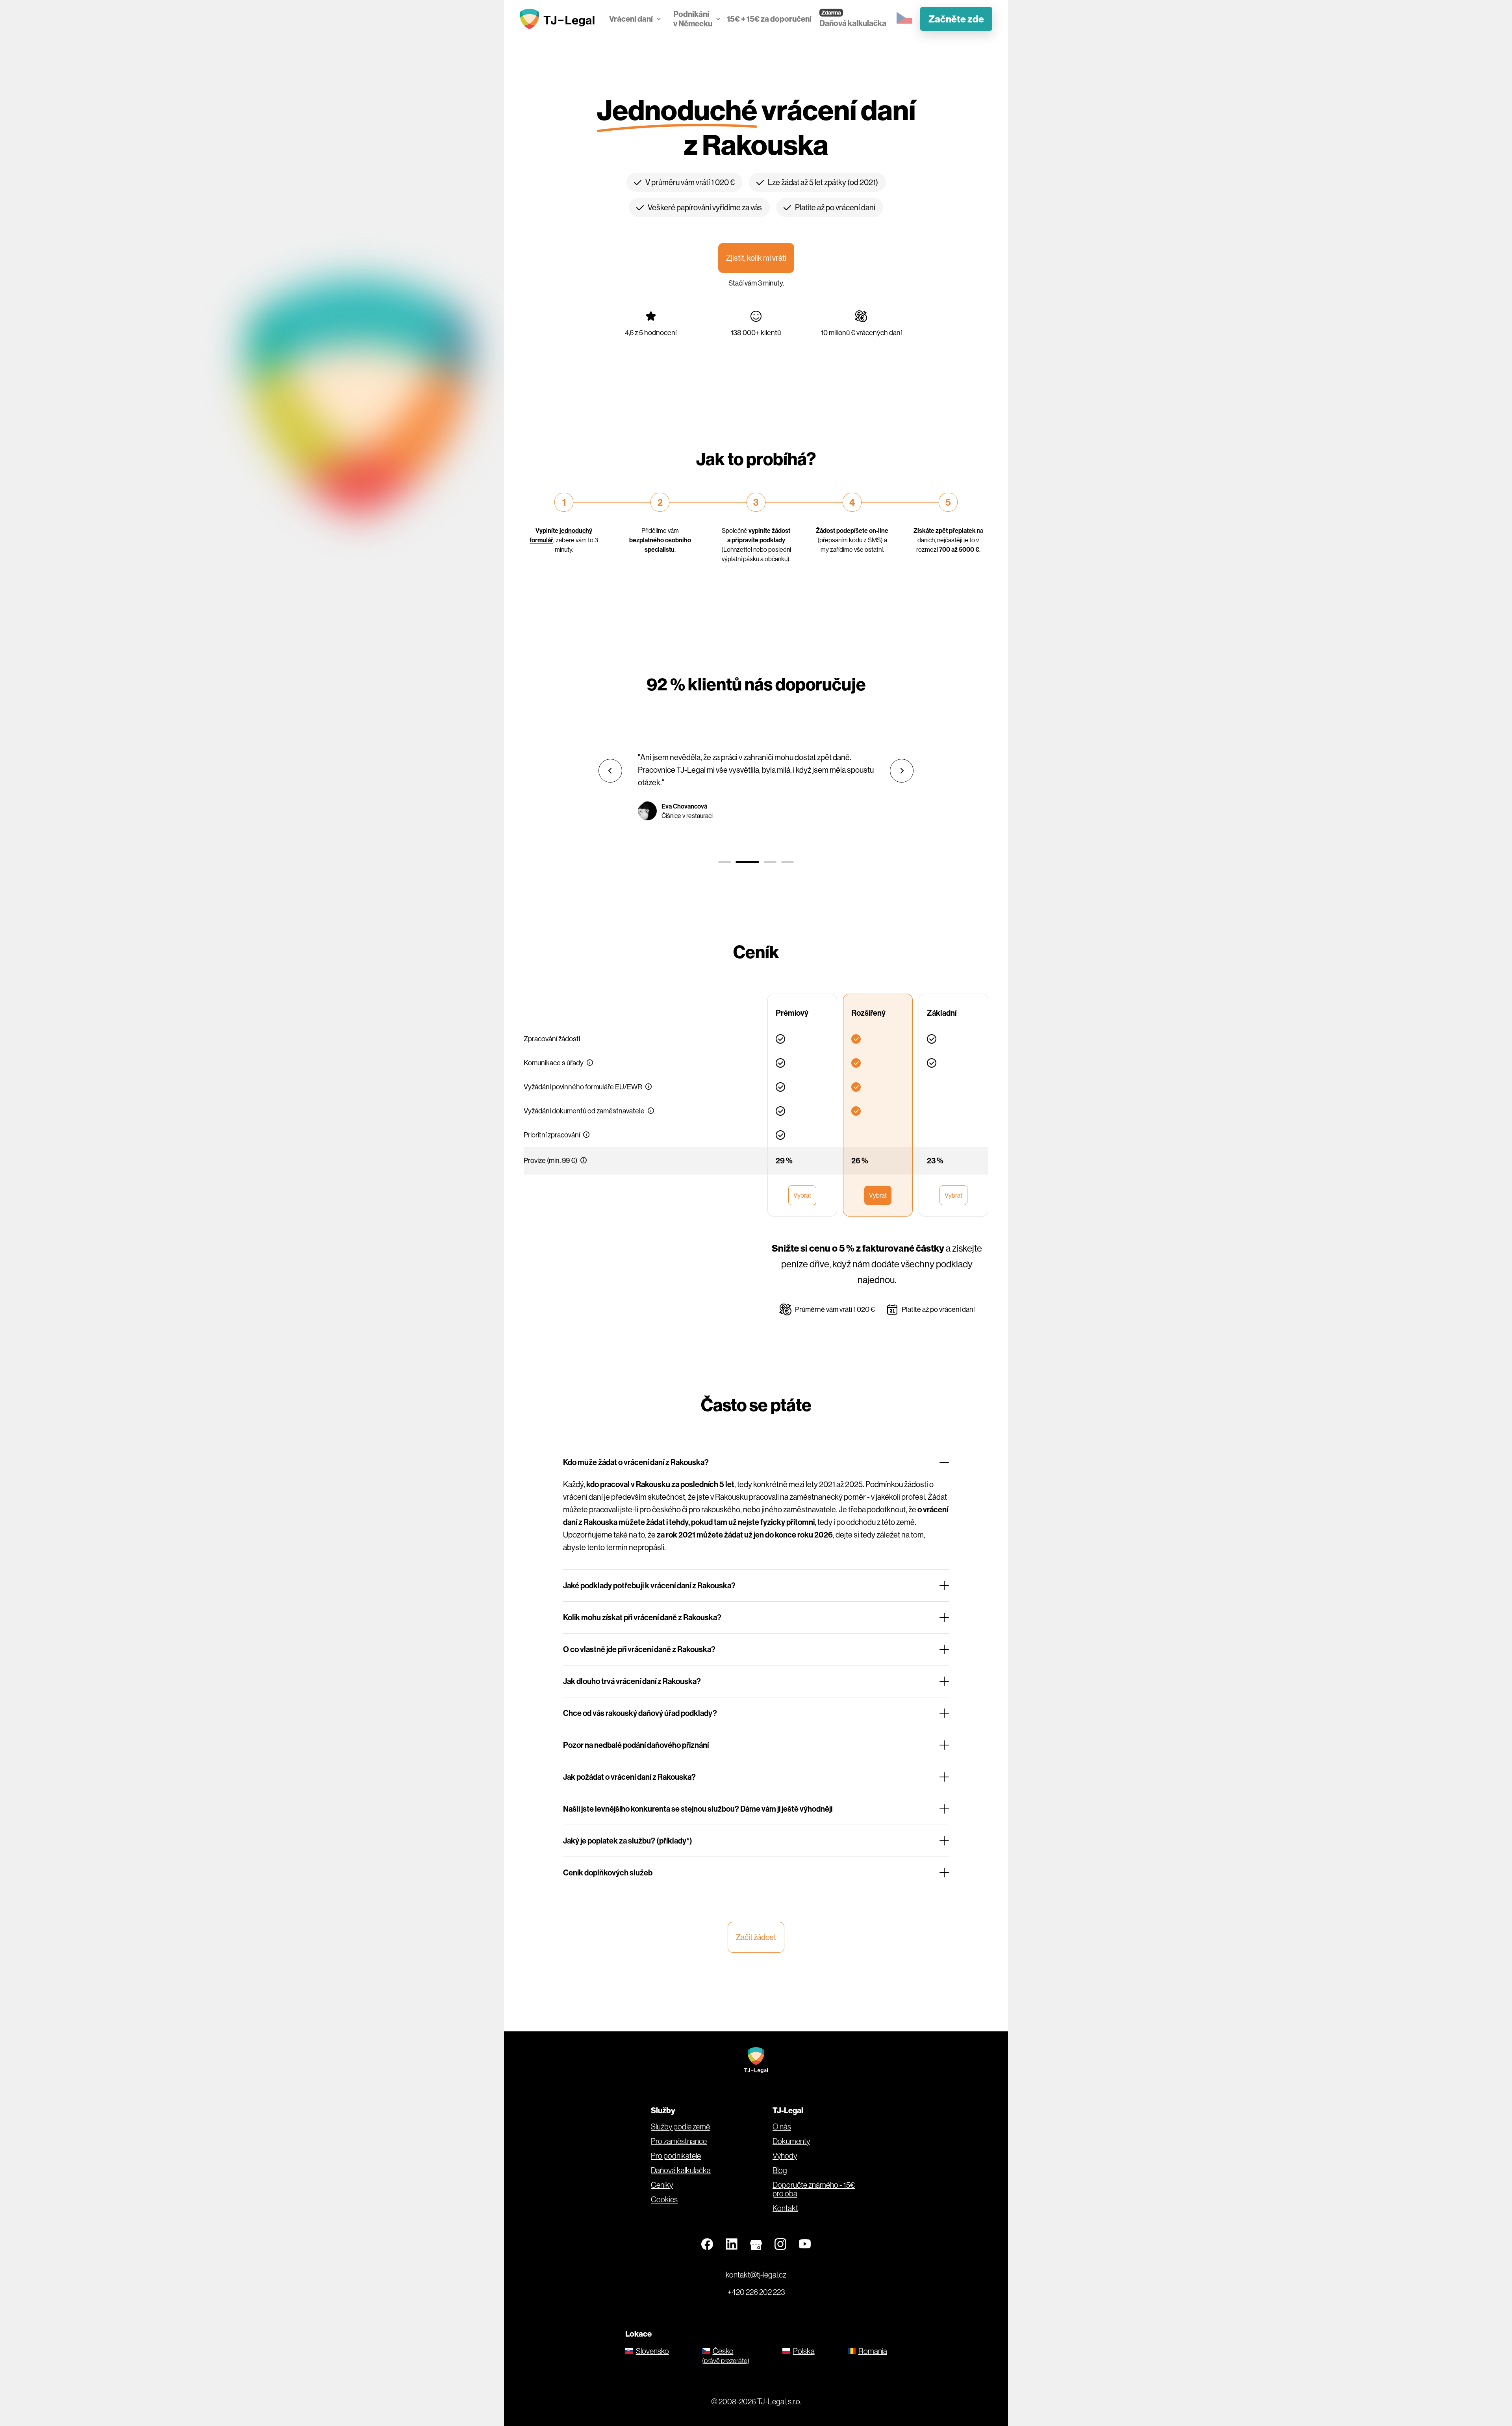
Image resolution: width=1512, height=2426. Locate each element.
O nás (782, 2127)
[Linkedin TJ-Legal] (732, 2244)
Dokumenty (791, 2141)
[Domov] (559, 19)
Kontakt (785, 2208)
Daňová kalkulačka (853, 23)
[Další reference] (902, 771)
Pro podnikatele (676, 2156)
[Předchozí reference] (610, 771)
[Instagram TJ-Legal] (780, 2244)
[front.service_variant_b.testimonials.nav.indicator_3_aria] (770, 862)
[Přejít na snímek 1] (724, 862)
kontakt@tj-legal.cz (756, 2275)
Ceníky (662, 2185)
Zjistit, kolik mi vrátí (756, 258)
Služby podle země (680, 2127)
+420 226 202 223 (756, 2292)
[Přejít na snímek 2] (747, 862)
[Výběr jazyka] (904, 18)
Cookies (664, 2200)
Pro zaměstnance (679, 2141)
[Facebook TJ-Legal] (707, 2244)
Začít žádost (756, 1937)
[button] (590, 1063)
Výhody (785, 2156)
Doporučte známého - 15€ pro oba (814, 2189)
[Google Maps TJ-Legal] (756, 2244)
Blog (780, 2170)
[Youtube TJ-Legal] (805, 2244)
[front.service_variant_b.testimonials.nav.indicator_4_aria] (787, 862)
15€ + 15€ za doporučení (769, 19)
